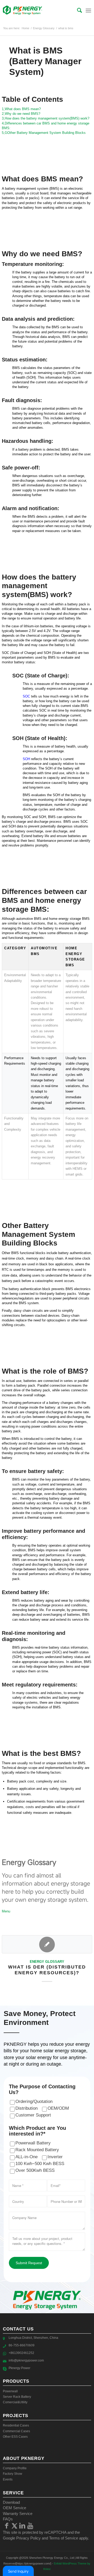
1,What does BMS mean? (21, 109)
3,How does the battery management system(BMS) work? (46, 118)
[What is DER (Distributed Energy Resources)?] (47, 1944)
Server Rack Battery (17, 2397)
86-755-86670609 (22, 2345)
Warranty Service (18, 2514)
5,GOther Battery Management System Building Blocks (44, 133)
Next (84, 1957)
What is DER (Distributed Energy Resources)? (47, 1970)
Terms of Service (64, 2538)
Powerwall (10, 2391)
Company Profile (15, 2468)
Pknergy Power (19, 2368)
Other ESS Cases (15, 2437)
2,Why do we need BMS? (21, 114)
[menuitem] (77, 10)
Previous (10, 1957)
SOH (26, 759)
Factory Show (13, 2474)
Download (11, 2502)
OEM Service (14, 2508)
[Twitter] (15, 2526)
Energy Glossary (47, 1962)
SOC (26, 696)
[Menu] (88, 10)
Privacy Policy (28, 2538)
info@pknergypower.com (26, 2360)
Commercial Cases (16, 2431)
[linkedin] (22, 2526)
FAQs (8, 2519)
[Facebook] (7, 2526)
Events (8, 2479)
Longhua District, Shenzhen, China (33, 2338)
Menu (6, 1911)
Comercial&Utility (15, 2402)
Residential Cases (16, 2425)
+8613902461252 (21, 2353)
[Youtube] (30, 2526)
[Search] (77, 10)
